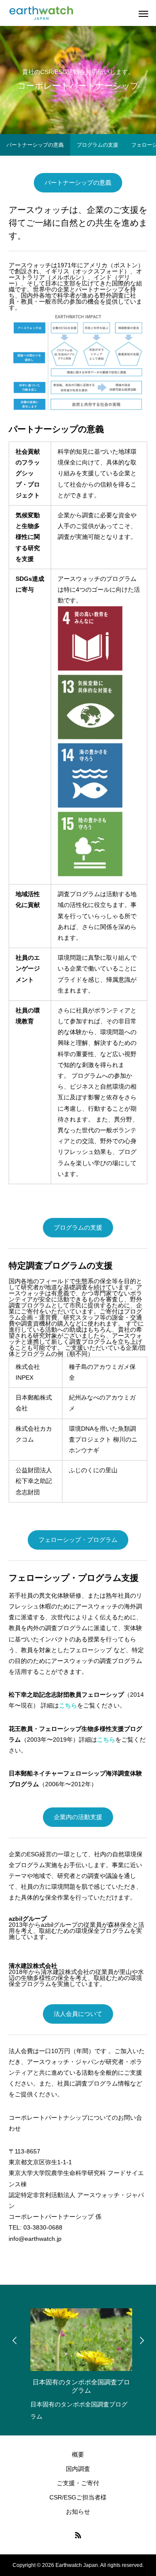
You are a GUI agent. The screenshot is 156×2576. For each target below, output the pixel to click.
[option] (78, 2362)
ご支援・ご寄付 (78, 2483)
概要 (78, 2454)
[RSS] (78, 2535)
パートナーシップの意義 (35, 145)
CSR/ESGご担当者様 (78, 2497)
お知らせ (78, 2512)
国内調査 (78, 2469)
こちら (68, 1705)
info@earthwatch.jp (35, 2239)
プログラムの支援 (97, 145)
